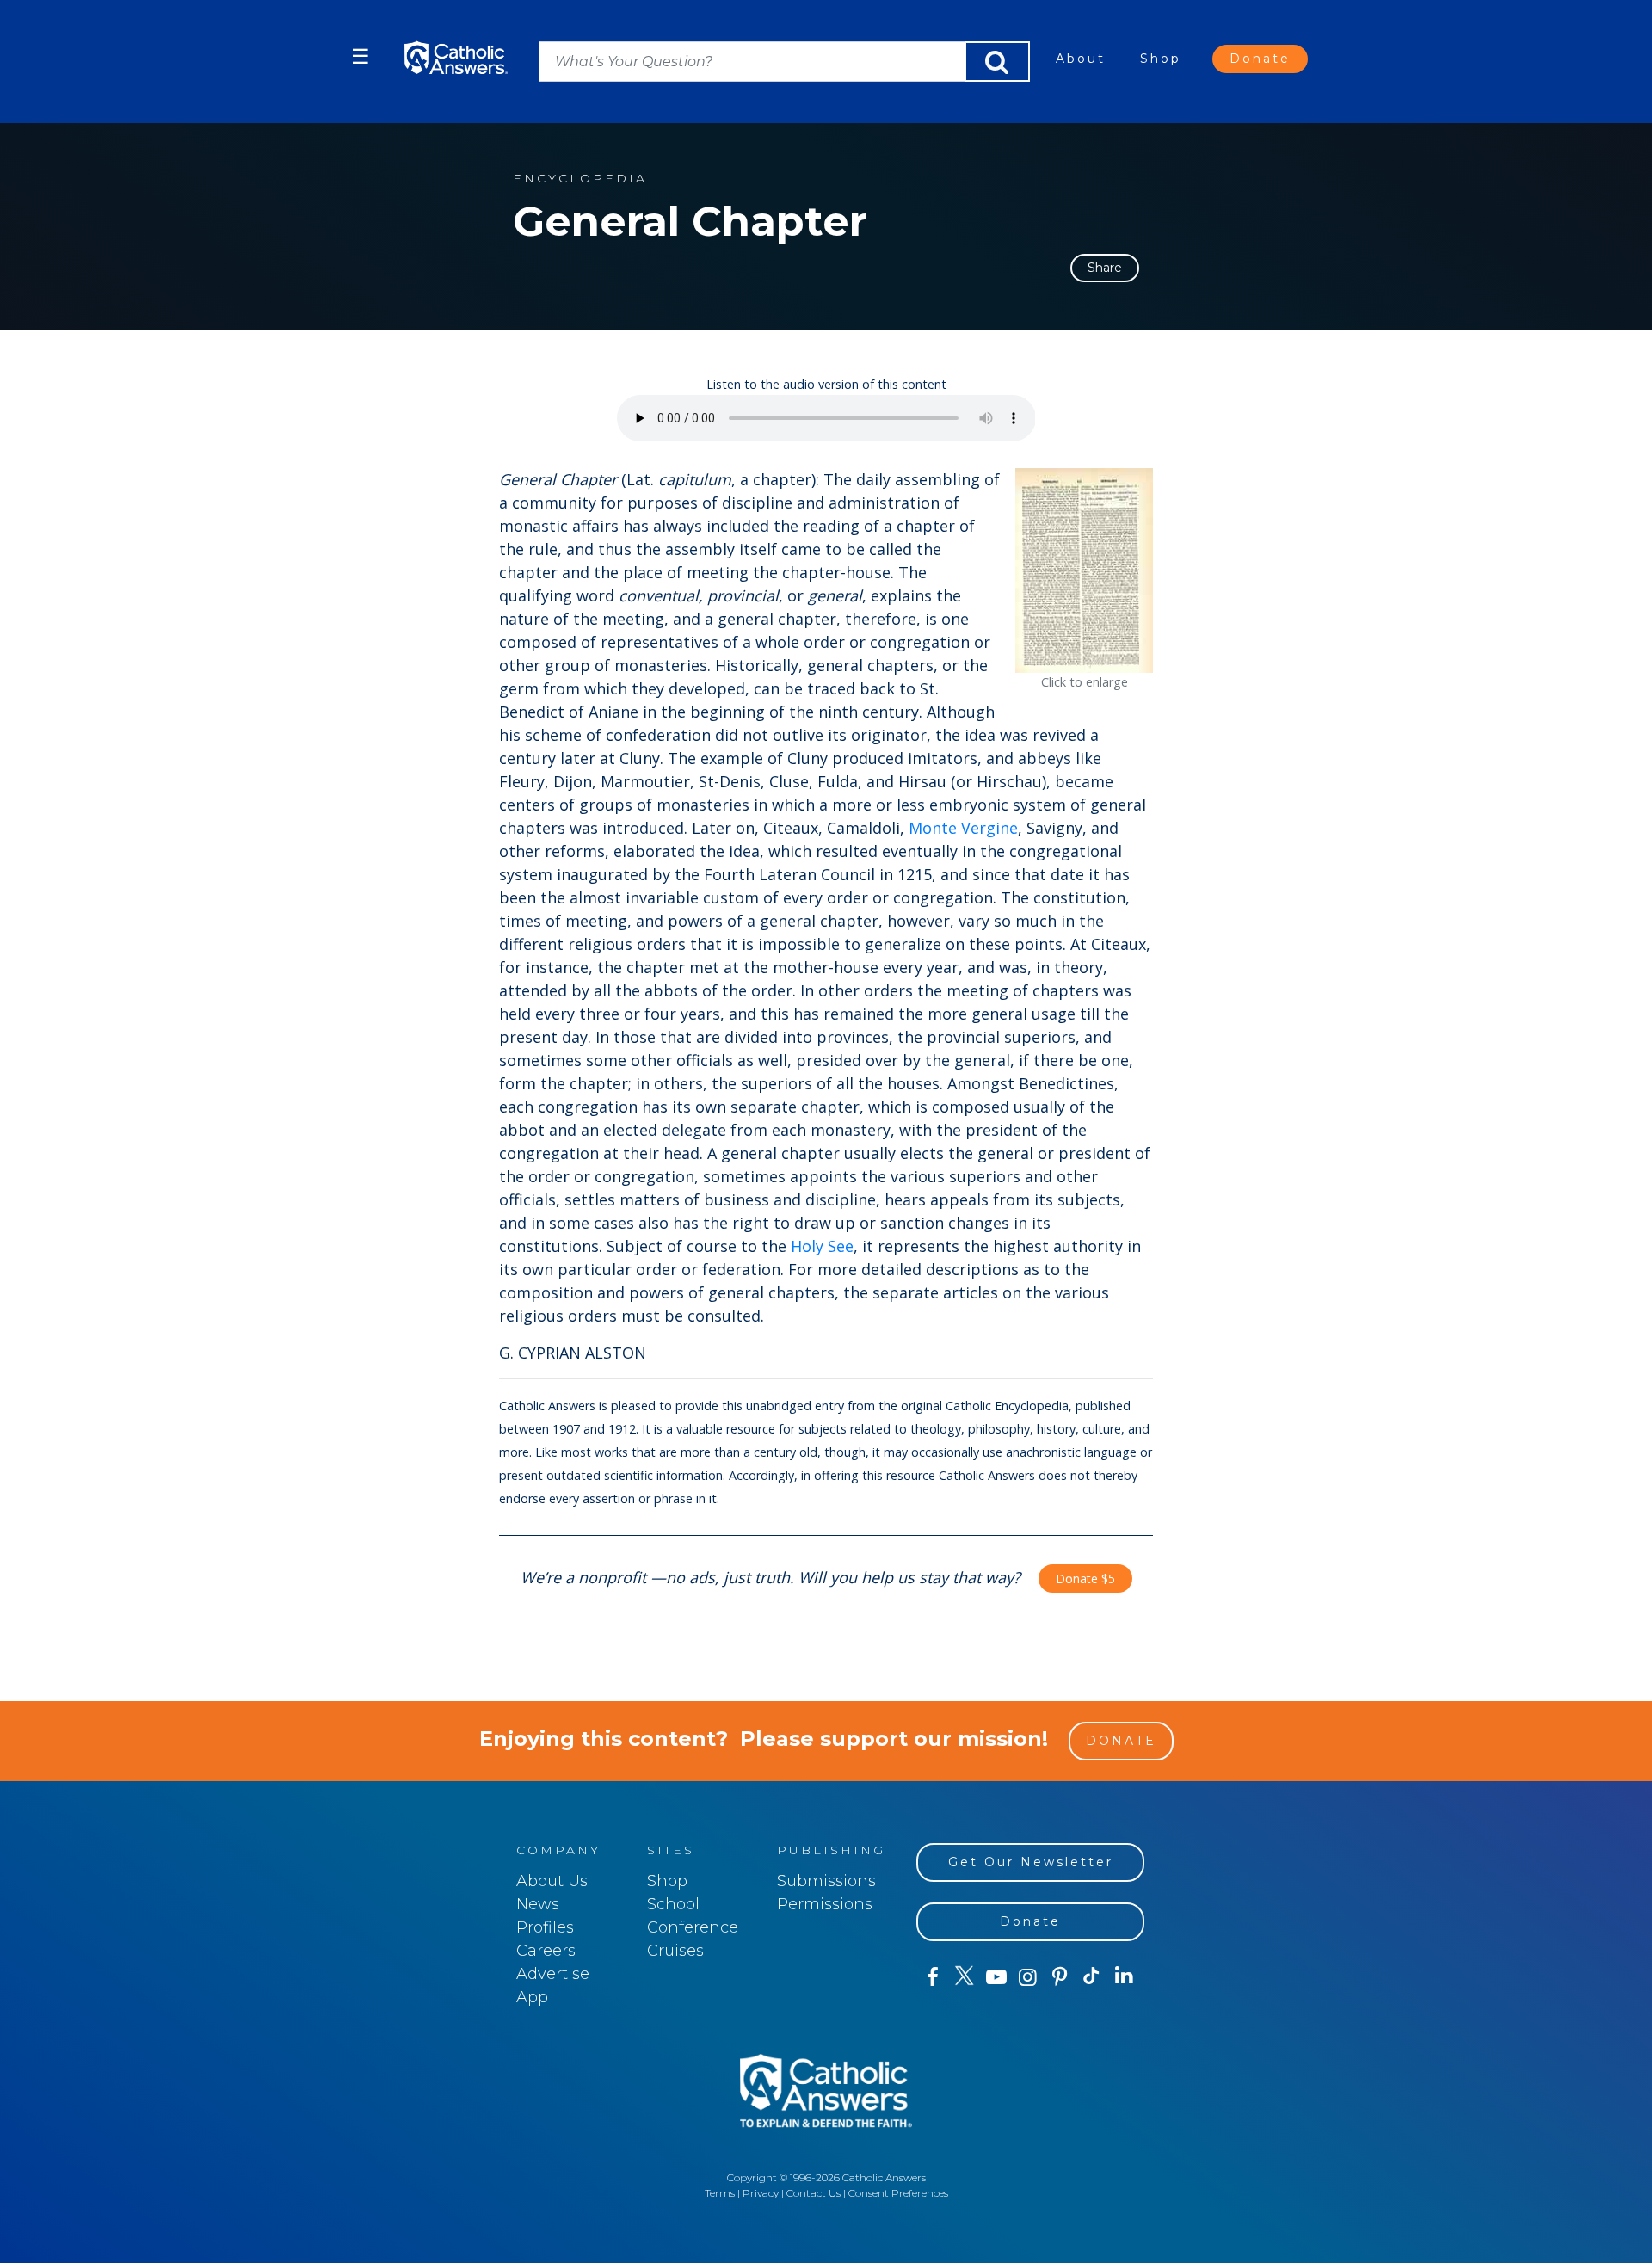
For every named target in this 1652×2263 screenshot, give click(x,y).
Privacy (761, 2193)
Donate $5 (1085, 1579)
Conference (693, 1927)
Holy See (822, 1246)
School (673, 1904)
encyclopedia (580, 179)
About (1081, 59)
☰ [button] (361, 56)
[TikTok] (1091, 1977)
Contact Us (814, 2193)
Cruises (675, 1951)
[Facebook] (932, 1977)
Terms (720, 2193)
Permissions (825, 1904)
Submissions (826, 1881)
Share (1105, 268)
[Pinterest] (1060, 1977)
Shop (1161, 59)
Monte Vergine (963, 828)
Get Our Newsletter (1031, 1862)
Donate (1260, 59)
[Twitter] (964, 1977)
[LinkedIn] (1124, 1976)
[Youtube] (996, 1977)
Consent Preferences (898, 2193)
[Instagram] (1028, 1977)
